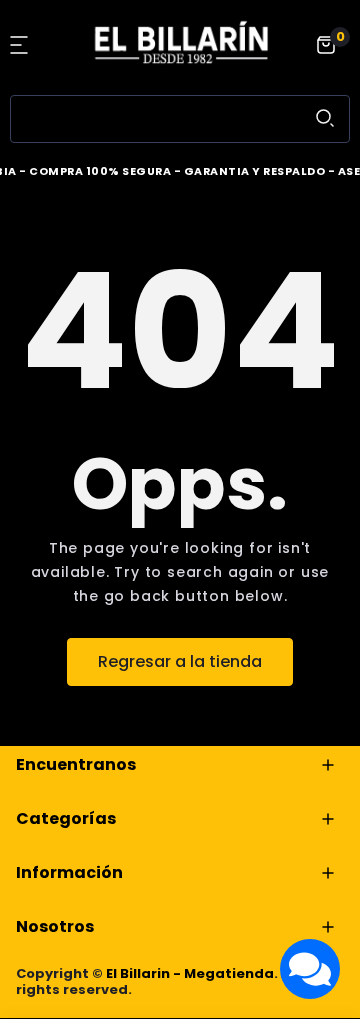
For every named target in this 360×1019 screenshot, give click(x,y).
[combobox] (180, 119)
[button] (22, 45)
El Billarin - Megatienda (190, 973)
